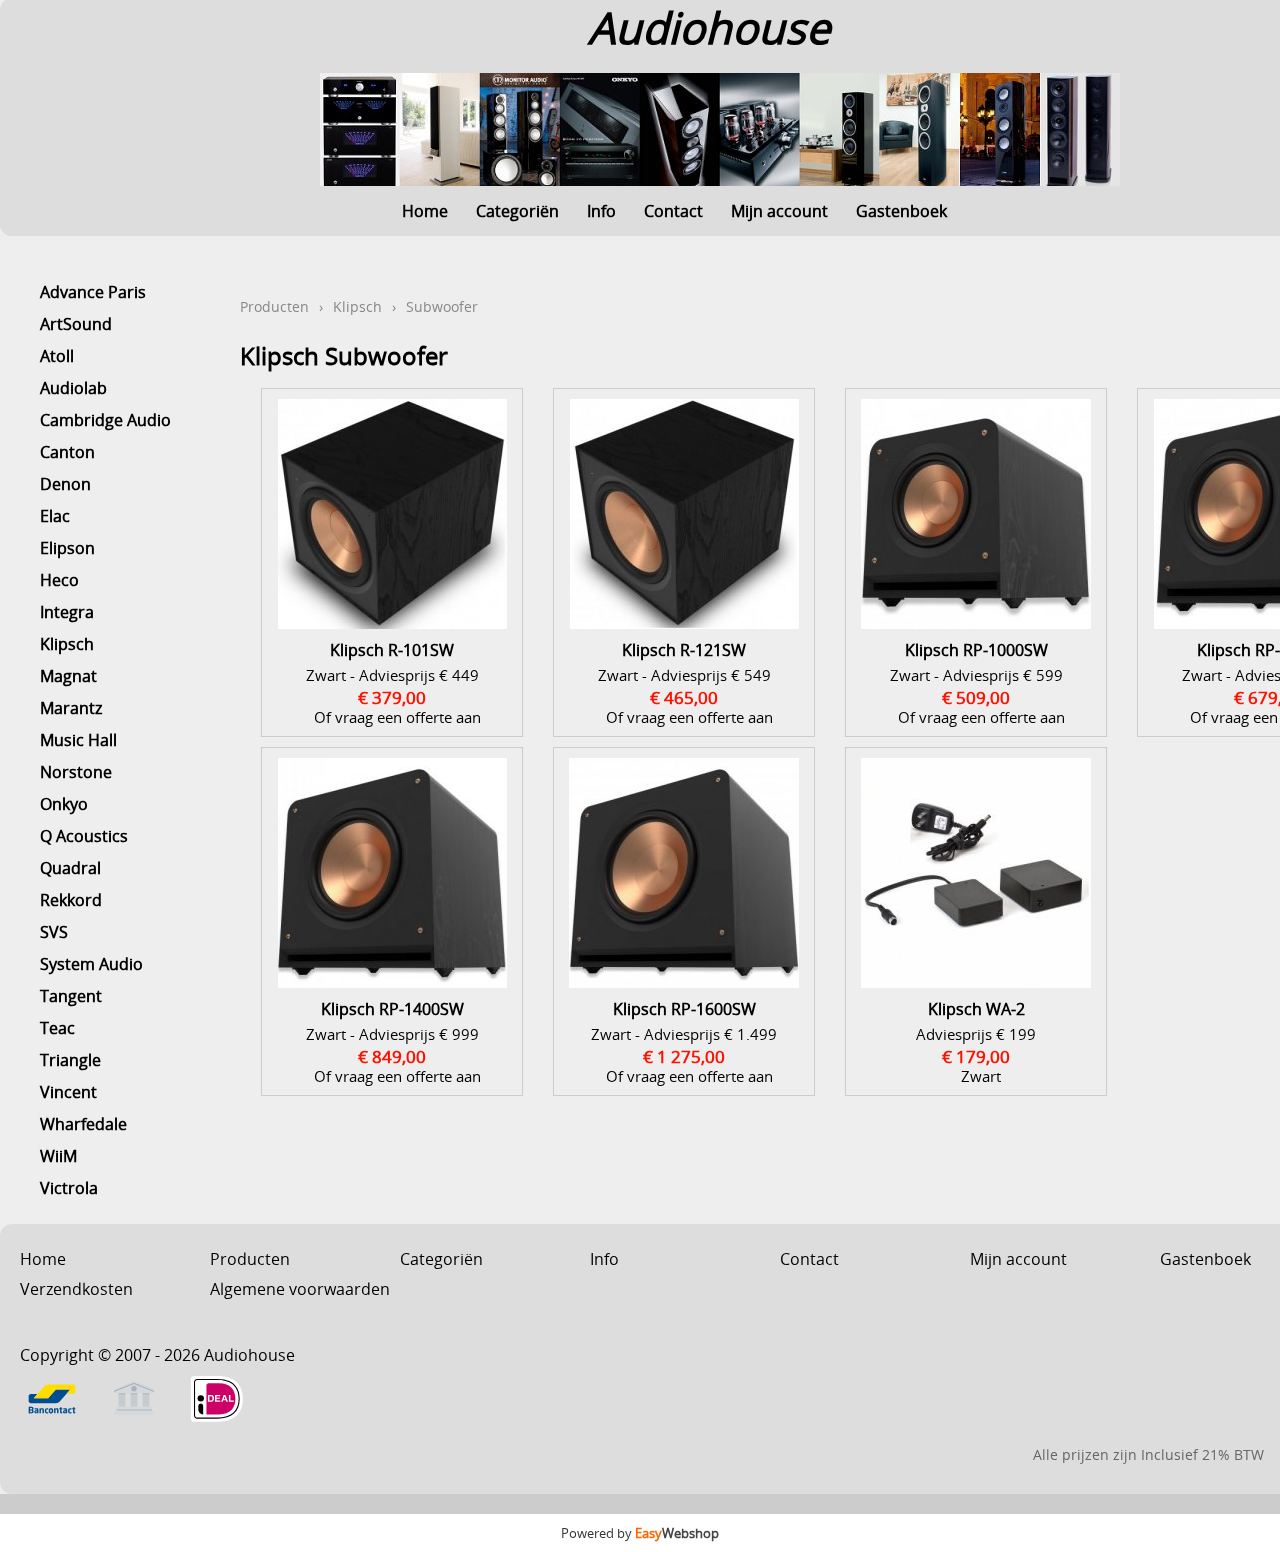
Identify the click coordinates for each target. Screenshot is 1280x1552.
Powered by (640, 1533)
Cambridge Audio (105, 420)
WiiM (58, 1156)
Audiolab (73, 388)
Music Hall (78, 740)
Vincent (68, 1092)
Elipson (67, 548)
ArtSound (76, 324)
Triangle (70, 1060)
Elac (55, 516)
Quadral (70, 868)
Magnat (68, 676)
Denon (65, 484)
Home (425, 211)
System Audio (91, 964)
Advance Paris (93, 292)
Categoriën (517, 211)
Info (601, 211)
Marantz (71, 708)
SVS (54, 932)
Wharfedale (83, 1124)
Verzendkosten (76, 1289)
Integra (67, 612)
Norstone (76, 772)
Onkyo (64, 804)
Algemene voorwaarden (300, 1289)
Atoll (57, 356)
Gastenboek (901, 211)
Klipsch (67, 644)
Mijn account (779, 211)
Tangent (71, 996)
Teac (57, 1028)
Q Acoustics (84, 836)
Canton (67, 452)
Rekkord (71, 900)
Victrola (69, 1188)
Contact (673, 211)
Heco (59, 580)
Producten (274, 306)
